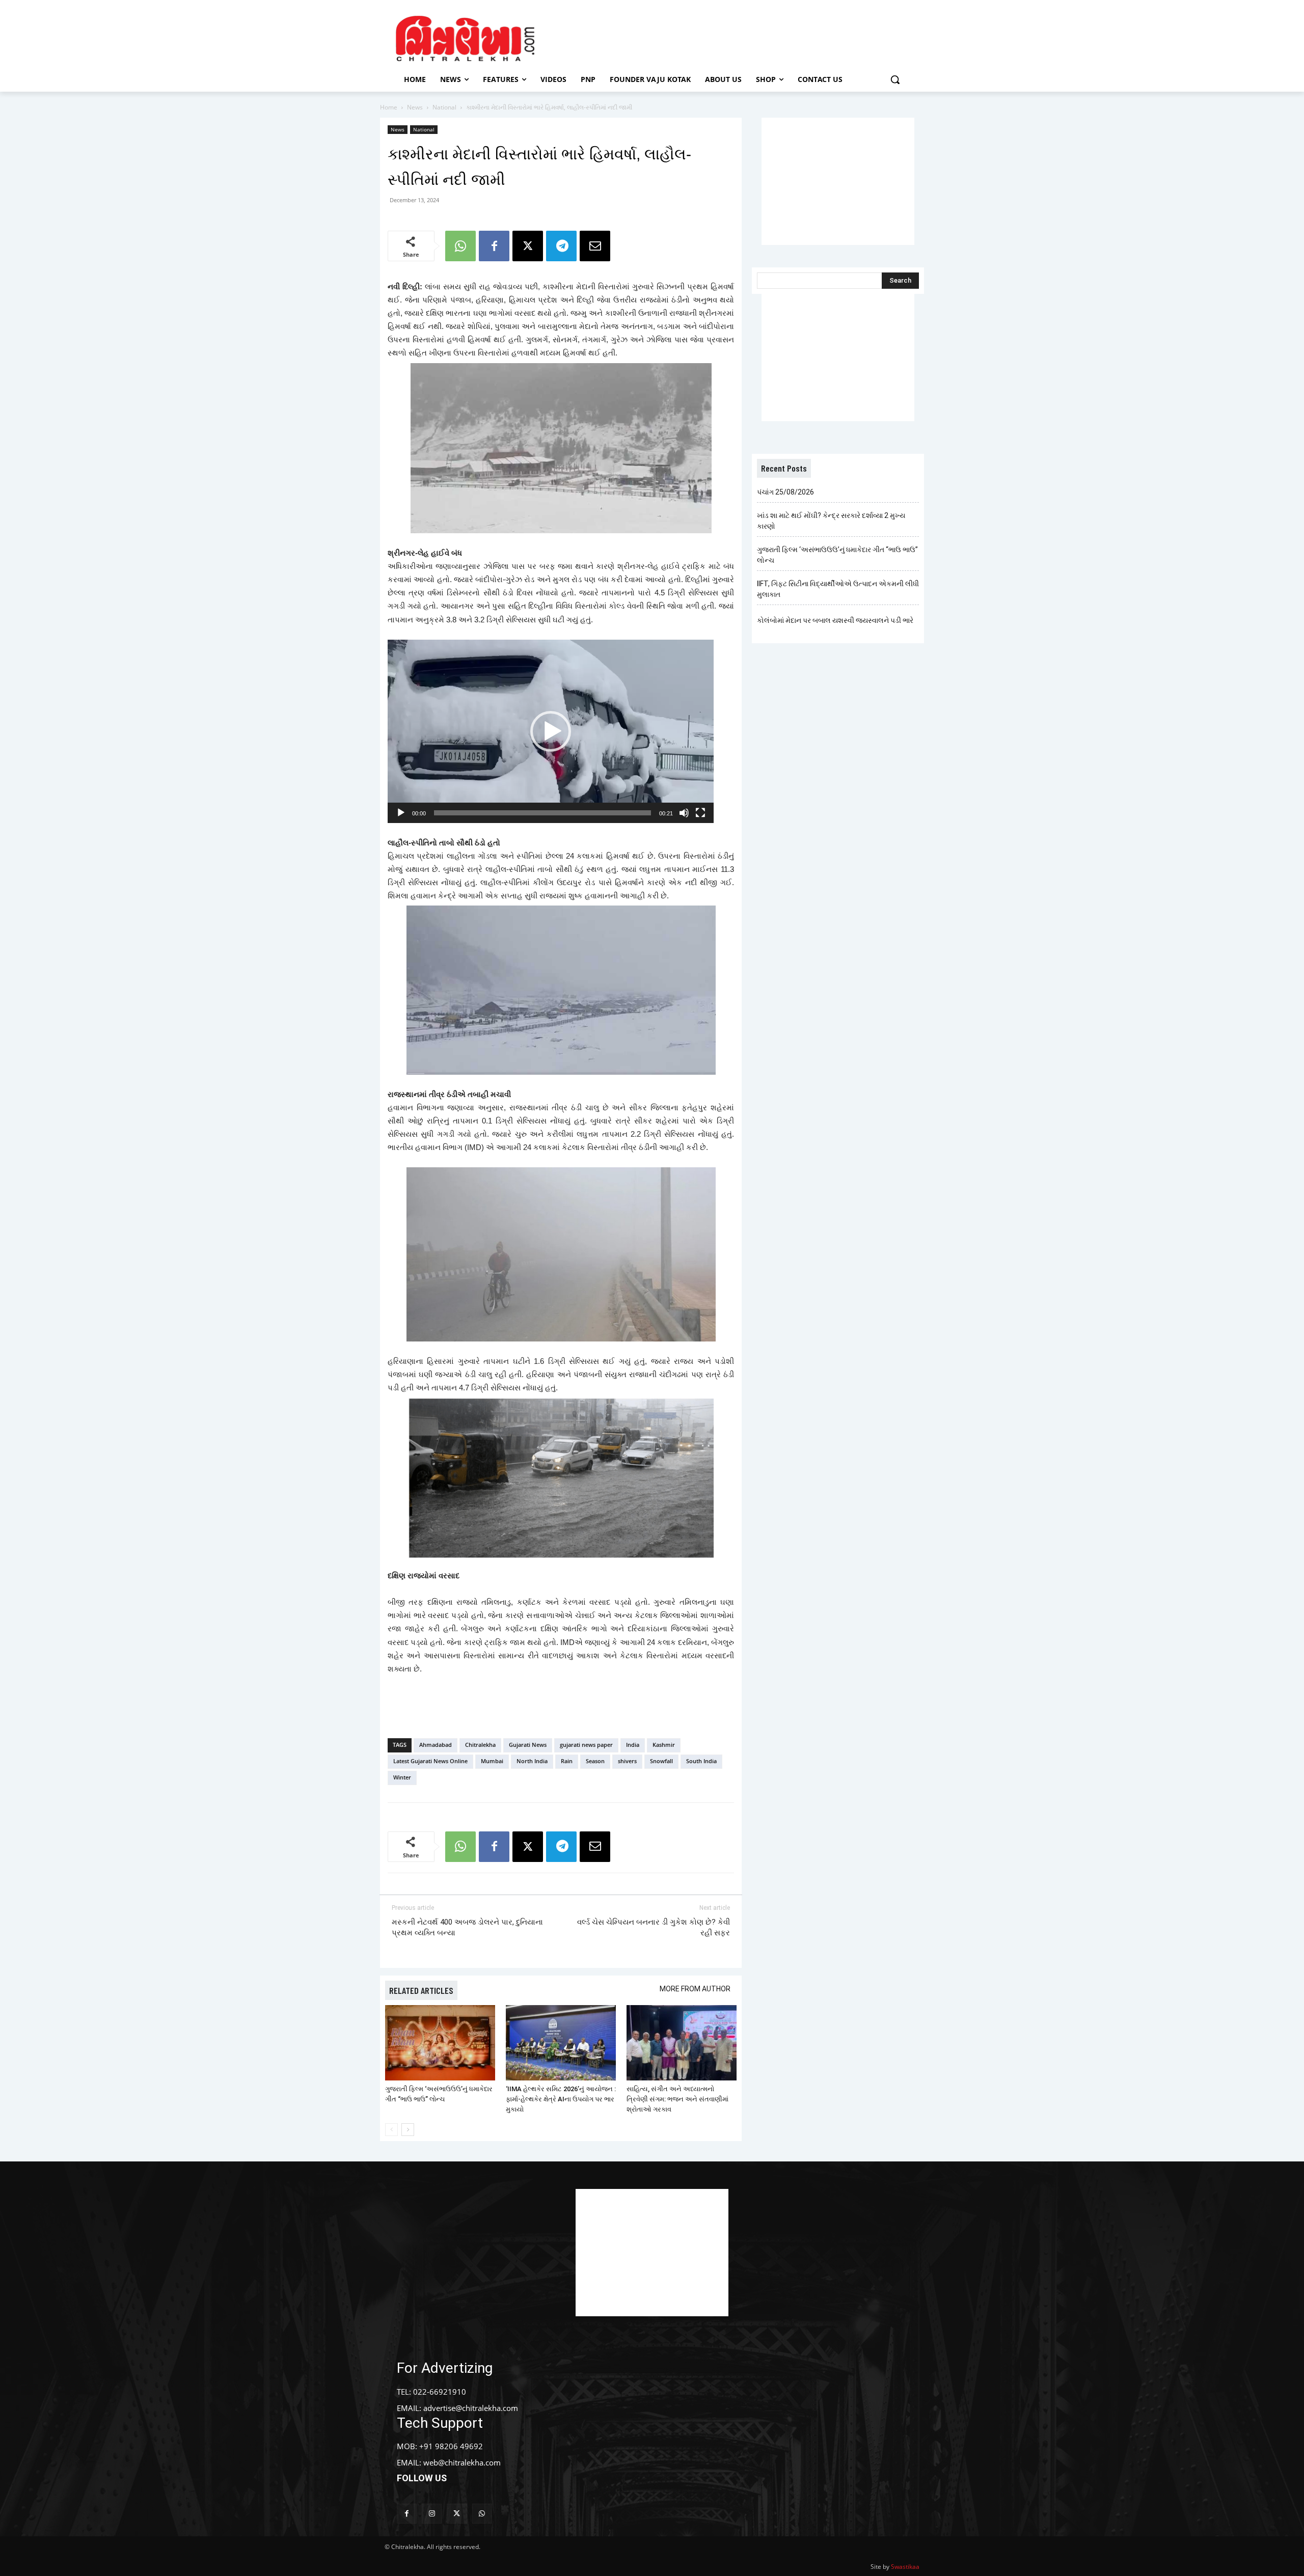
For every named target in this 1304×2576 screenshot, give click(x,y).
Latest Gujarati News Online (430, 1761)
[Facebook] (494, 246)
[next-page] (408, 2130)
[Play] (401, 813)
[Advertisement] (738, 37)
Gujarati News (528, 1745)
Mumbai (492, 1761)
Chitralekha (480, 1745)
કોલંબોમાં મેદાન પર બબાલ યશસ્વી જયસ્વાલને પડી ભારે (835, 620)
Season (595, 1761)
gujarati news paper (586, 1745)
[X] (528, 246)
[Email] (595, 246)
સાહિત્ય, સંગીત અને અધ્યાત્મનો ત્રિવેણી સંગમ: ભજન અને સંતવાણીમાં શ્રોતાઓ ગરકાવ (677, 2099)
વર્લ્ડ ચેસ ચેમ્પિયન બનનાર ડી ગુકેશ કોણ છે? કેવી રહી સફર (654, 1927)
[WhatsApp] (460, 246)
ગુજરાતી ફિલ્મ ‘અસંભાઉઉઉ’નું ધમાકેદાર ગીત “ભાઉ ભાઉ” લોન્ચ (837, 555)
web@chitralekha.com (462, 2462)
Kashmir (664, 1745)
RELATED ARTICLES (421, 1990)
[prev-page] (391, 2130)
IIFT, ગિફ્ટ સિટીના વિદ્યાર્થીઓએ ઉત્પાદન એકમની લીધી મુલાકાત (838, 589)
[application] (551, 731)
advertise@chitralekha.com (471, 2408)
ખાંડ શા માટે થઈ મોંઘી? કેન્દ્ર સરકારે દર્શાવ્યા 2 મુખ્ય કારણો (831, 521)
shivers (627, 1761)
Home (389, 107)
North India (532, 1761)
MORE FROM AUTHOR (695, 1989)
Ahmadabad (436, 1745)
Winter (402, 1777)
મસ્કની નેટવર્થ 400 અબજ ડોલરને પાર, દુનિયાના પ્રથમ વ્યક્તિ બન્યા (467, 1927)
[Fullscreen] (700, 813)
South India (701, 1761)
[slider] (542, 813)
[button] (895, 79)
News (415, 107)
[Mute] (684, 813)
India (633, 1745)
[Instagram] (432, 2514)
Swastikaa (905, 2567)
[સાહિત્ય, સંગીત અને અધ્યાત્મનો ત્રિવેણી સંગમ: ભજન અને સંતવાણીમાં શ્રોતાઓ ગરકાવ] (682, 2043)
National (444, 107)
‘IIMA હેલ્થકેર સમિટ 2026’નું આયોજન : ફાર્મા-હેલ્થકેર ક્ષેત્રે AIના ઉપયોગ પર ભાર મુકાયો (561, 2099)
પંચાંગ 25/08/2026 (785, 492)
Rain (567, 1761)
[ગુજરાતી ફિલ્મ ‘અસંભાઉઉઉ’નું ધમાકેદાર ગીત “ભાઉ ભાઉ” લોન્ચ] (440, 2043)
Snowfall (661, 1761)
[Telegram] (561, 246)
